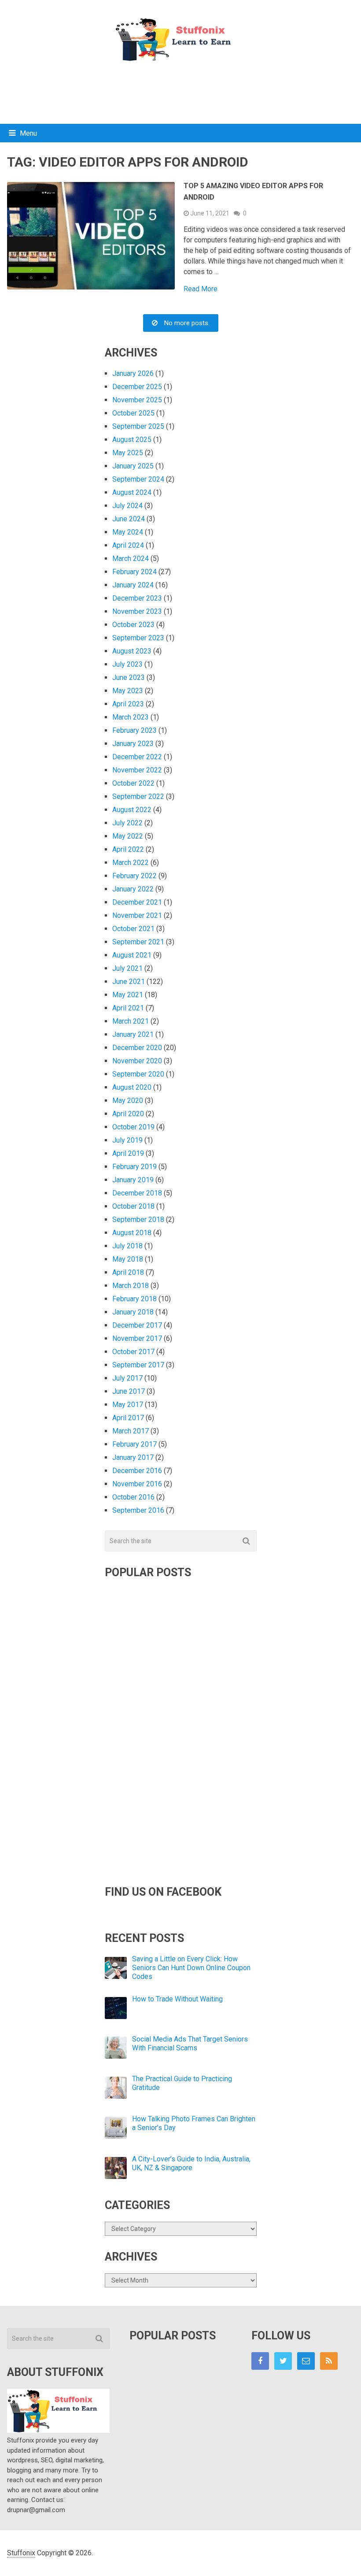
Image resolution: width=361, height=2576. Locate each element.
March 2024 (131, 559)
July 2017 (127, 1378)
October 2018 (133, 1206)
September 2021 (138, 942)
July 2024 (127, 506)
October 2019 (133, 1127)
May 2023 (128, 691)
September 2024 (138, 479)
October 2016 (133, 1497)
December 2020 (137, 1048)
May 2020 (128, 1101)
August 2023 (132, 651)
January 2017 (133, 1457)
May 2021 (128, 995)
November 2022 (137, 770)
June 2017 (129, 1391)
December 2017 (137, 1325)
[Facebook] (260, 2361)
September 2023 (138, 638)
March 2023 (131, 717)
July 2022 (127, 823)
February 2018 (134, 1299)
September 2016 (138, 1510)
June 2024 (129, 519)
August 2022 (132, 810)
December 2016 (137, 1471)
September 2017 (138, 1365)
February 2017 (134, 1444)
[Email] (306, 2361)
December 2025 (137, 387)
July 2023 (127, 664)
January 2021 (133, 1034)
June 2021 (129, 982)
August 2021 (132, 955)
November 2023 (137, 611)
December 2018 (137, 1193)
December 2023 (137, 598)
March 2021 (131, 1021)
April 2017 (128, 1418)
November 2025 (137, 400)
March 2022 (131, 863)
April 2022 (128, 849)
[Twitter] (283, 2361)
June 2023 (129, 677)
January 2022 (133, 889)
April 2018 (128, 1272)
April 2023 (128, 704)
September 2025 (138, 426)
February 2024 (134, 572)
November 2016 (137, 1484)
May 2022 (128, 836)
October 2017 (133, 1352)
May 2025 (128, 453)
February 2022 (134, 876)
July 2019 (127, 1140)
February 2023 (134, 730)
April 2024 (128, 545)
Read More (201, 289)
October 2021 (133, 929)
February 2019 (134, 1167)
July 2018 (127, 1246)
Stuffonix (21, 2553)
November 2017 (137, 1338)
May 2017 (128, 1405)
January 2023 (133, 744)
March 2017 (131, 1431)
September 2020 (138, 1074)
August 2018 (132, 1233)
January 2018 (133, 1312)
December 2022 (137, 757)
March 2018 (131, 1286)
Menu (28, 133)
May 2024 (128, 532)
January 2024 (133, 585)
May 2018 (128, 1259)
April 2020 (128, 1114)
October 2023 (133, 625)
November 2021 (137, 915)
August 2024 (132, 492)
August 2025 (132, 440)
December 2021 (137, 902)
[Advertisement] (180, 91)
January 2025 (133, 466)
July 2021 (127, 968)
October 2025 (133, 413)
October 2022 (133, 783)
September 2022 (138, 796)
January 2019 (133, 1180)
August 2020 (132, 1087)
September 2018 (138, 1219)
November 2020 (137, 1061)
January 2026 (133, 373)
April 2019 (128, 1153)
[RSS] (329, 2361)
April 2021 (128, 1008)
